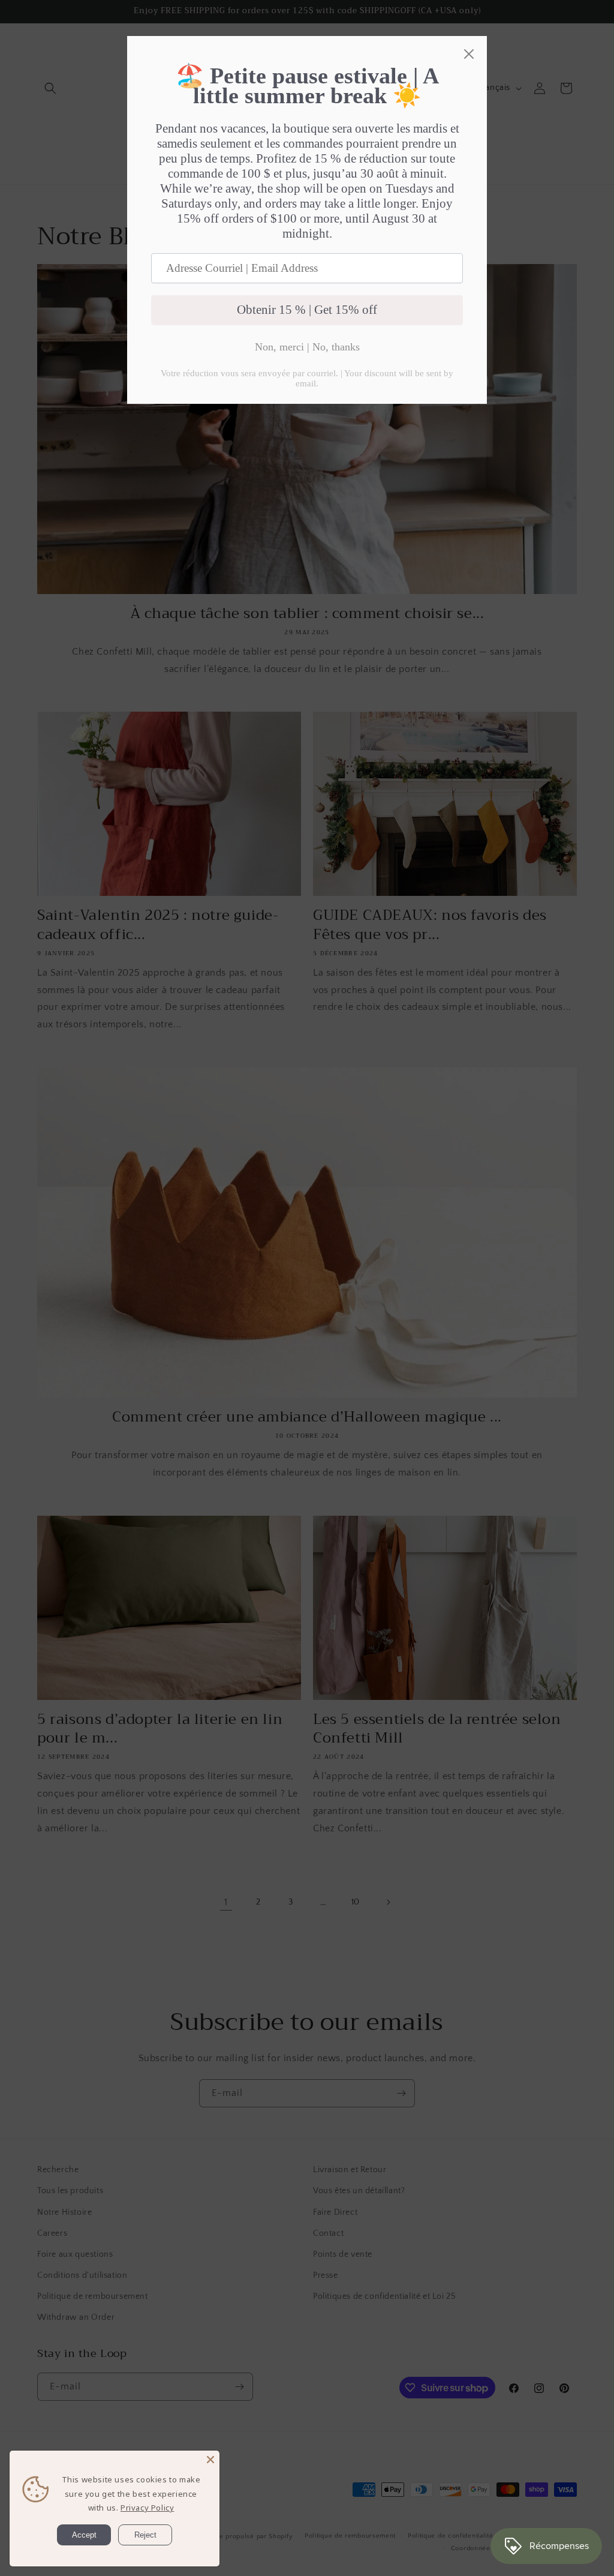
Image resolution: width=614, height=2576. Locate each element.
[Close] (210, 2460)
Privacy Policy (147, 2508)
